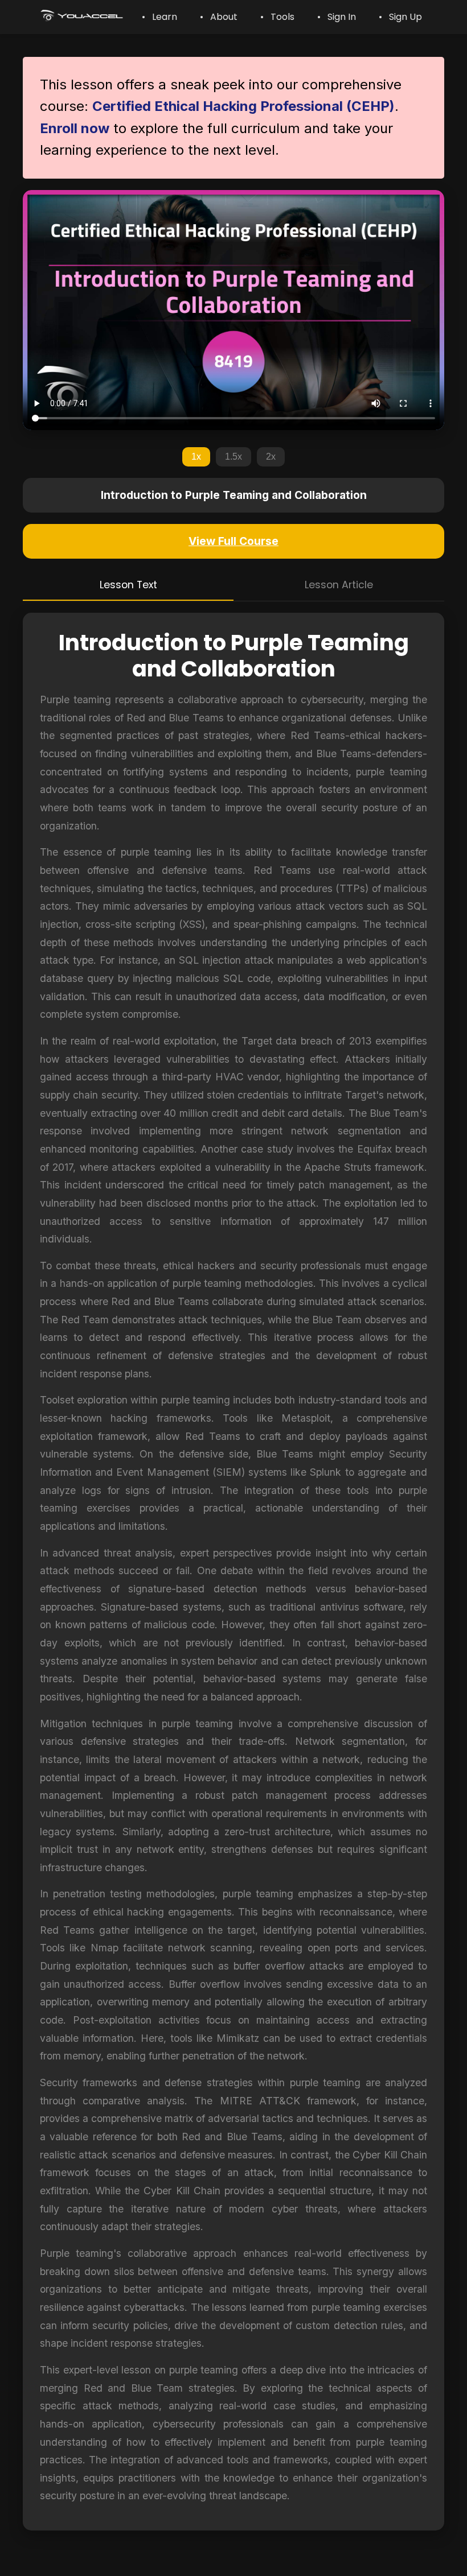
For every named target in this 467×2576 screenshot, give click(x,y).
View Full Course (233, 541)
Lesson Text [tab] (128, 585)
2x (271, 457)
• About (219, 17)
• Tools (277, 17)
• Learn (159, 17)
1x (196, 457)
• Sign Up (400, 17)
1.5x (233, 457)
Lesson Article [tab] (339, 585)
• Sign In (337, 17)
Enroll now (75, 128)
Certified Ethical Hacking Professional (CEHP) (243, 106)
